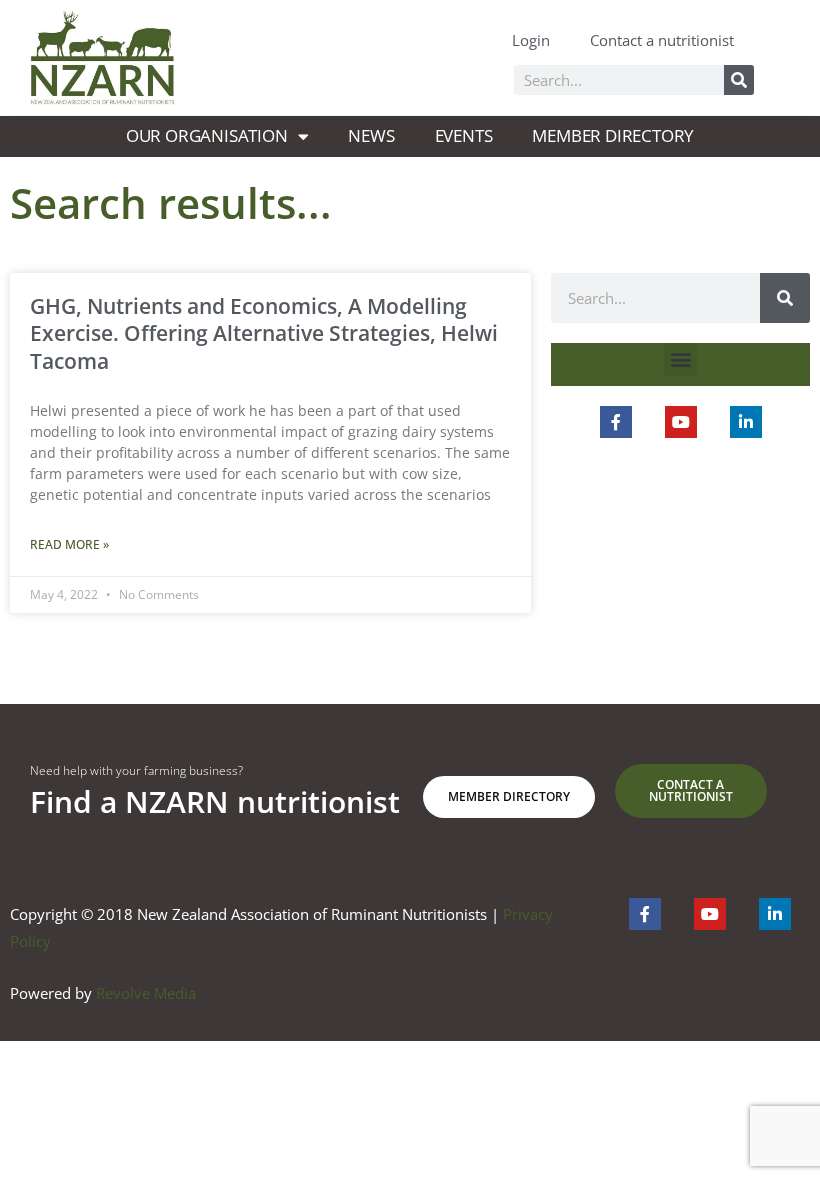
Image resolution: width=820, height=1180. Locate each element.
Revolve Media (146, 993)
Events (464, 135)
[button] (680, 359)
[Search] (739, 80)
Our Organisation (207, 135)
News (371, 135)
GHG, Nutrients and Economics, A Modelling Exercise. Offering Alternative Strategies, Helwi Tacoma (264, 333)
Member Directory (613, 135)
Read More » (69, 544)
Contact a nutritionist (662, 40)
